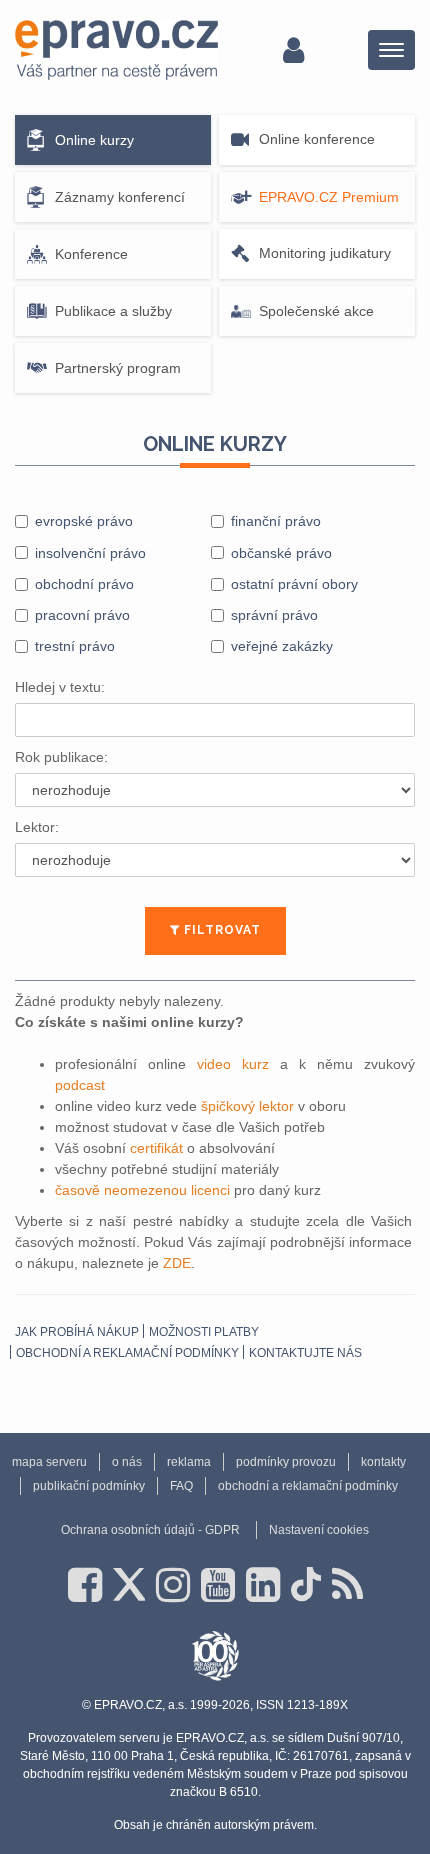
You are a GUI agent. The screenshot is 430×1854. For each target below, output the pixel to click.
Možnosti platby (204, 1332)
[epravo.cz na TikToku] (306, 1585)
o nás (127, 1462)
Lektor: (37, 827)
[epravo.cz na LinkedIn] (263, 1585)
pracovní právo (82, 615)
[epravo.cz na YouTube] (218, 1585)
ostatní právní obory (294, 584)
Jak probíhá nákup (77, 1332)
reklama (189, 1462)
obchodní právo (84, 584)
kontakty (383, 1462)
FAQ (181, 1486)
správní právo (274, 615)
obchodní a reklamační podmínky (127, 1353)
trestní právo (75, 646)
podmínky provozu (286, 1462)
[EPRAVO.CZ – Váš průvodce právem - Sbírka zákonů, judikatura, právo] (116, 50)
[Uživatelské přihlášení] (293, 50)
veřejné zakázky (282, 646)
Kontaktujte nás (305, 1353)
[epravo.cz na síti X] (129, 1585)
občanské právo (281, 553)
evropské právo (84, 521)
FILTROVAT (220, 930)
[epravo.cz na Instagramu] (173, 1585)
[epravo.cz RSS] (347, 1585)
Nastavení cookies (319, 1530)
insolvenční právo (90, 553)
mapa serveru (49, 1462)
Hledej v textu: (60, 687)
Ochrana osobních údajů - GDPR (150, 1530)
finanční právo (276, 521)
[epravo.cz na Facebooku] (85, 1585)
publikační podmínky (89, 1486)
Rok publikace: (61, 757)
